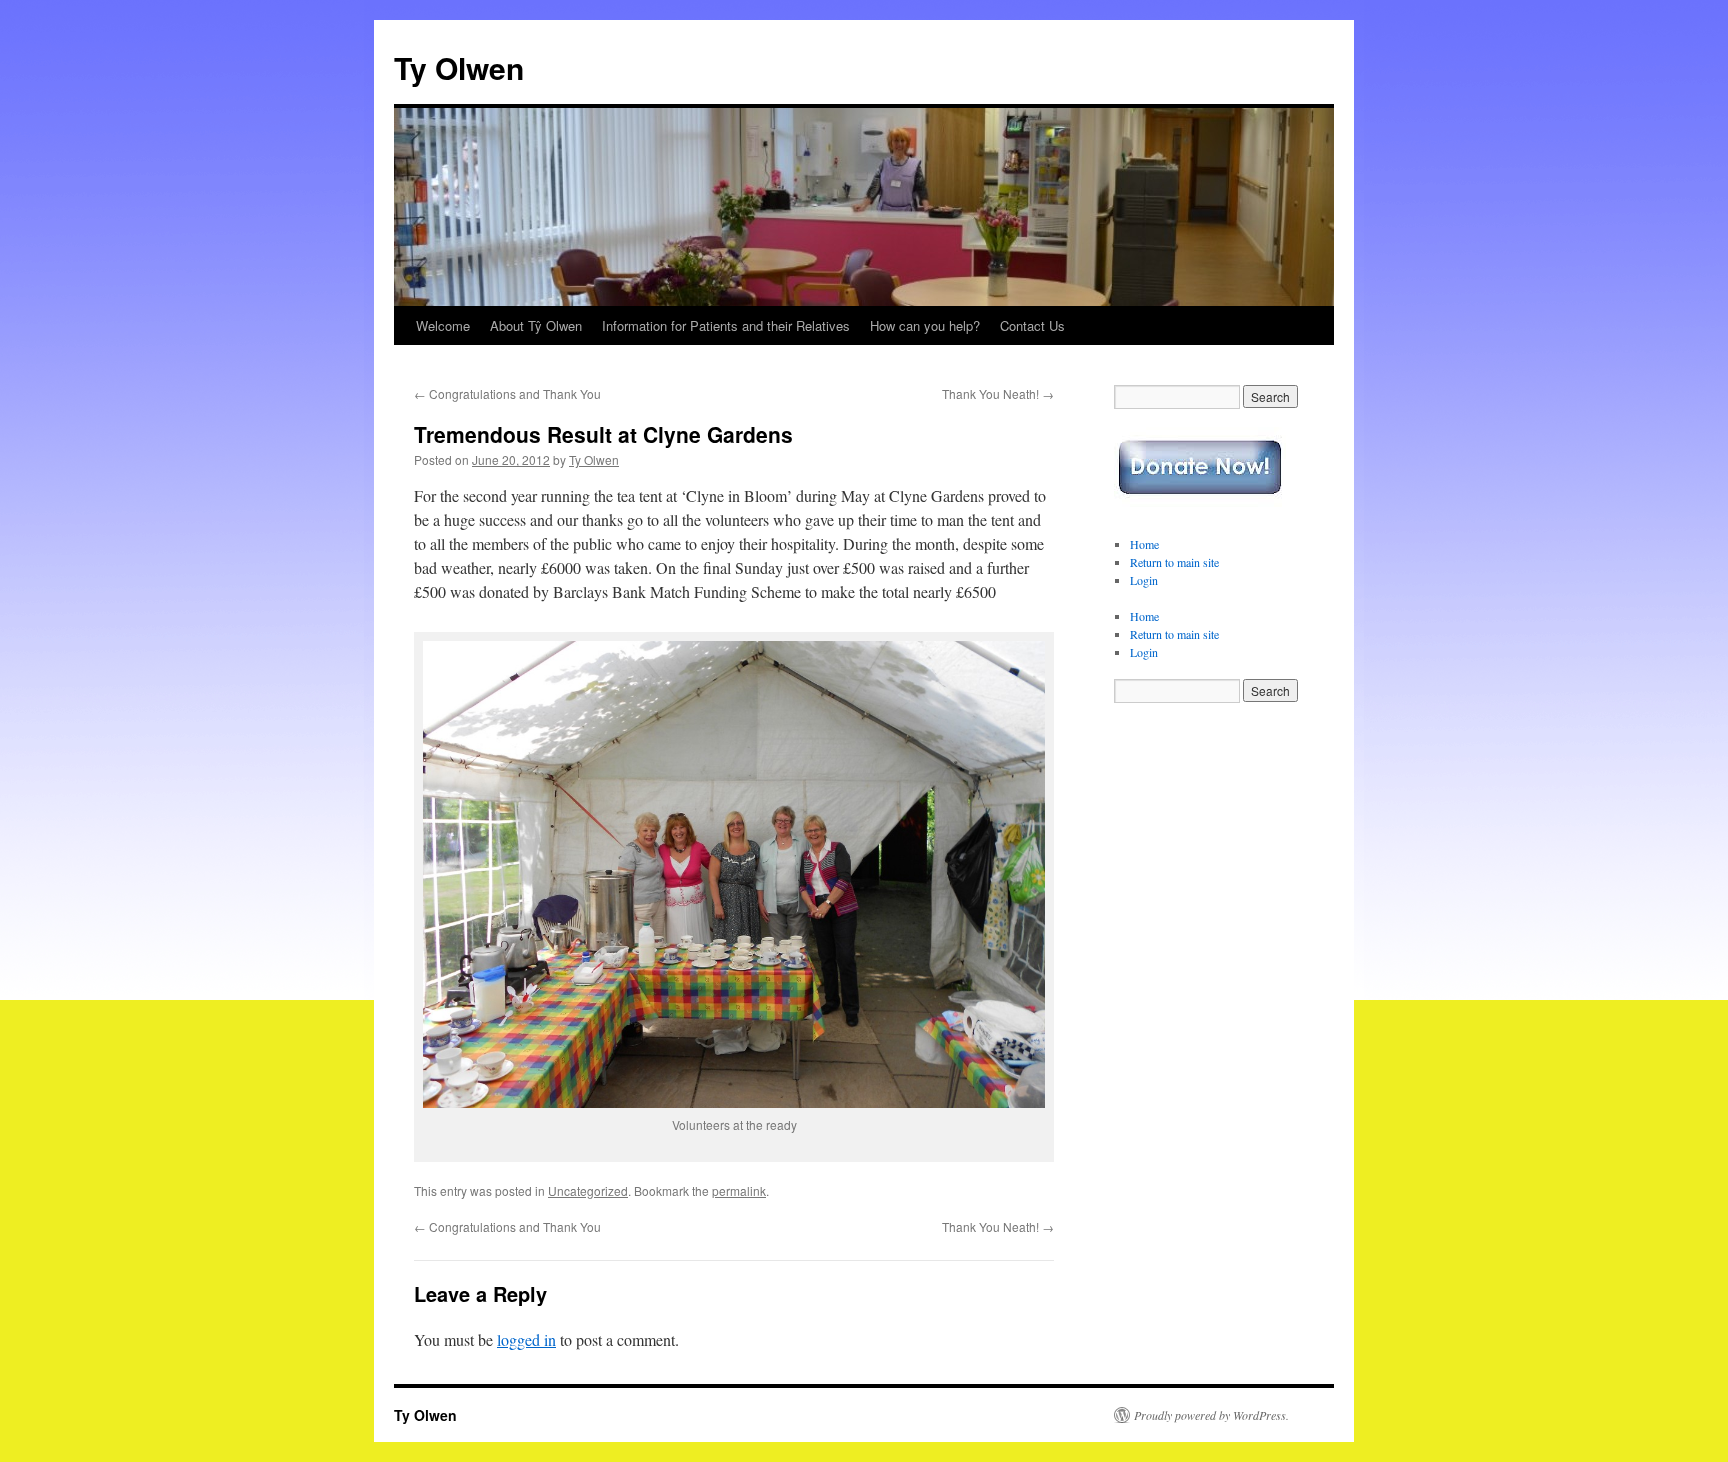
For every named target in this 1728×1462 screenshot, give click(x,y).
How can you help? (925, 325)
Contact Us (1032, 325)
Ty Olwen (459, 67)
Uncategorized (588, 1190)
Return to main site (1174, 562)
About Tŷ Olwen (536, 325)
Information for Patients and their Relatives (726, 325)
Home (1144, 544)
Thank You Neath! (998, 393)
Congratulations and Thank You (507, 393)
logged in (526, 1339)
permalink (739, 1190)
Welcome (443, 325)
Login (1144, 580)
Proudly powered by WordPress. (1211, 1415)
